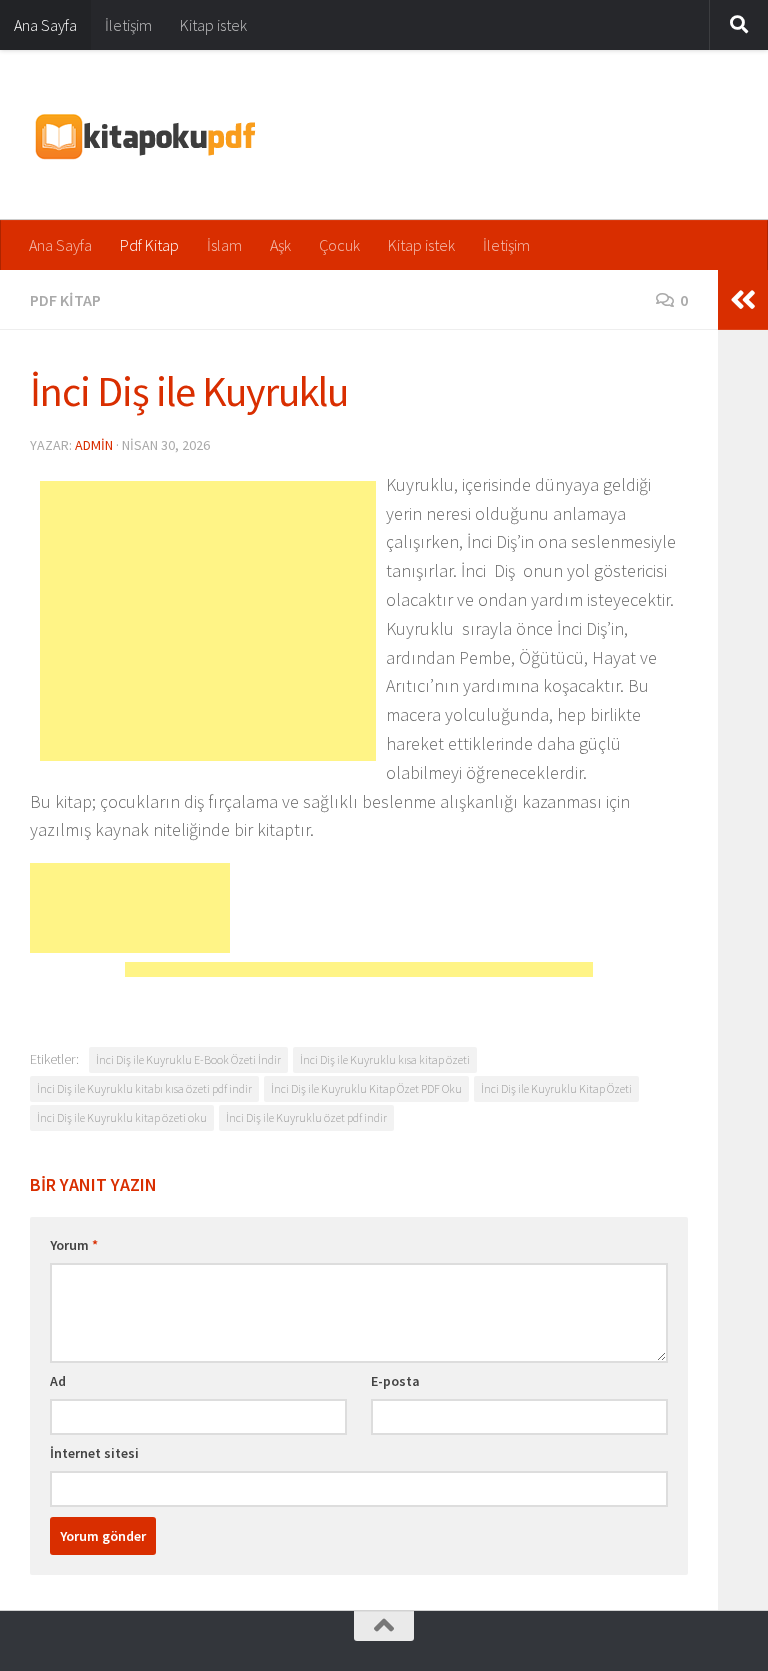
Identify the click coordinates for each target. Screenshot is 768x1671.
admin (94, 445)
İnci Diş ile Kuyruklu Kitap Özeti (556, 1088)
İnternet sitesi (94, 1453)
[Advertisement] (208, 621)
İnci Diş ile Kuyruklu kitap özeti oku (122, 1117)
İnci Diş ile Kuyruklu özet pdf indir (306, 1117)
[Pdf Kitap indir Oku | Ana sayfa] (143, 135)
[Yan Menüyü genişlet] (743, 300)
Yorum (74, 1245)
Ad (58, 1381)
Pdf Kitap (149, 245)
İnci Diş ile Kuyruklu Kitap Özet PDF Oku (366, 1088)
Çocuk (339, 245)
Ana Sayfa (45, 25)
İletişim (128, 25)
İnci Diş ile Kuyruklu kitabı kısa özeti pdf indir (144, 1088)
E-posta (395, 1381)
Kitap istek (213, 25)
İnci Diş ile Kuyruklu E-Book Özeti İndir (188, 1059)
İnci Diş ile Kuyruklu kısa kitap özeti (385, 1059)
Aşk (280, 245)
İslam (224, 245)
